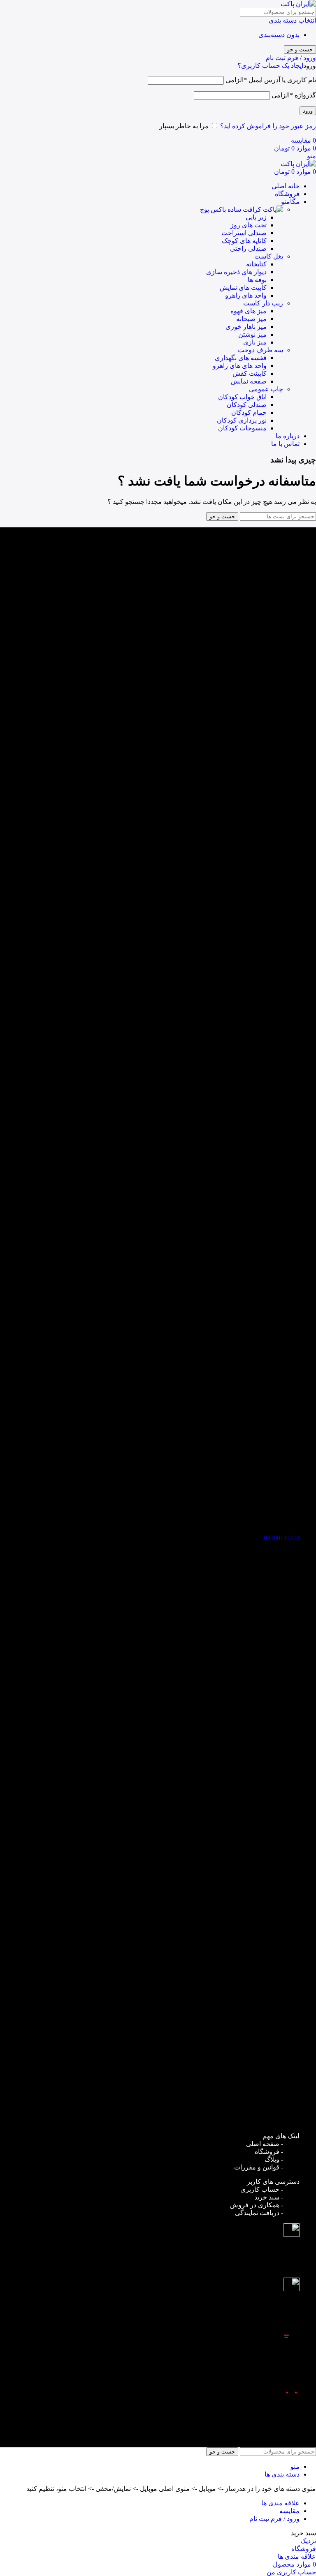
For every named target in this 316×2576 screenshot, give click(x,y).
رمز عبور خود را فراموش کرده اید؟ (268, 126)
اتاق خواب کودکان (242, 397)
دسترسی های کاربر (273, 2182)
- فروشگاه (269, 2152)
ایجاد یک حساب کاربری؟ (270, 66)
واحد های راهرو (246, 295)
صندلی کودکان (247, 405)
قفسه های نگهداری (241, 358)
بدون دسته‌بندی (279, 35)
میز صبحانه (251, 319)
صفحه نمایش (249, 381)
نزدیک (308, 2541)
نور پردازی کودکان (242, 420)
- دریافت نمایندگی (259, 2213)
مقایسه (289, 2511)
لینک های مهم (281, 2136)
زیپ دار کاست (263, 303)
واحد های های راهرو (240, 366)
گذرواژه (294, 95)
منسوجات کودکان (242, 428)
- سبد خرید (269, 2197)
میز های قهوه (249, 311)
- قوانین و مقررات (259, 2167)
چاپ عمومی (266, 389)
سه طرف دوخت (260, 350)
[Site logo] (298, 4)
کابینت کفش (250, 373)
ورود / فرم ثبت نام (274, 2519)
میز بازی (255, 342)
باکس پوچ (214, 209)
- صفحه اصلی (265, 2144)
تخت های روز (249, 225)
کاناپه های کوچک (244, 241)
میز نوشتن (252, 334)
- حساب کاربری (262, 2189)
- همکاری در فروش (257, 2205)
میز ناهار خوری (246, 327)
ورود (308, 111)
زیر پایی (256, 217)
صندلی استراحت (244, 233)
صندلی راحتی (248, 248)
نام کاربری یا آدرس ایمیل (271, 80)
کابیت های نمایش (243, 288)
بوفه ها (257, 280)
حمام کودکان (249, 412)
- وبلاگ (274, 2159)
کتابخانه (256, 264)
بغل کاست (269, 256)
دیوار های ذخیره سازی (236, 272)
